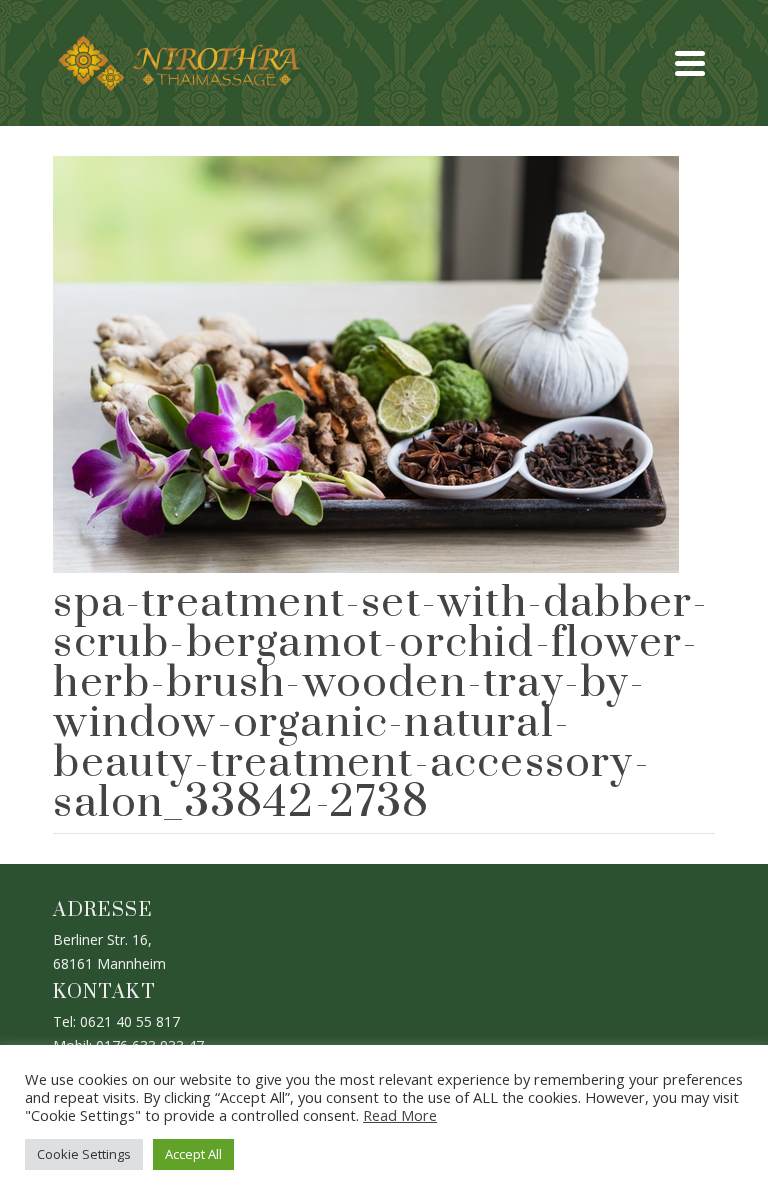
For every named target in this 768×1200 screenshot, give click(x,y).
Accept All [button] (193, 1154)
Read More (400, 1115)
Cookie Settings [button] (84, 1154)
